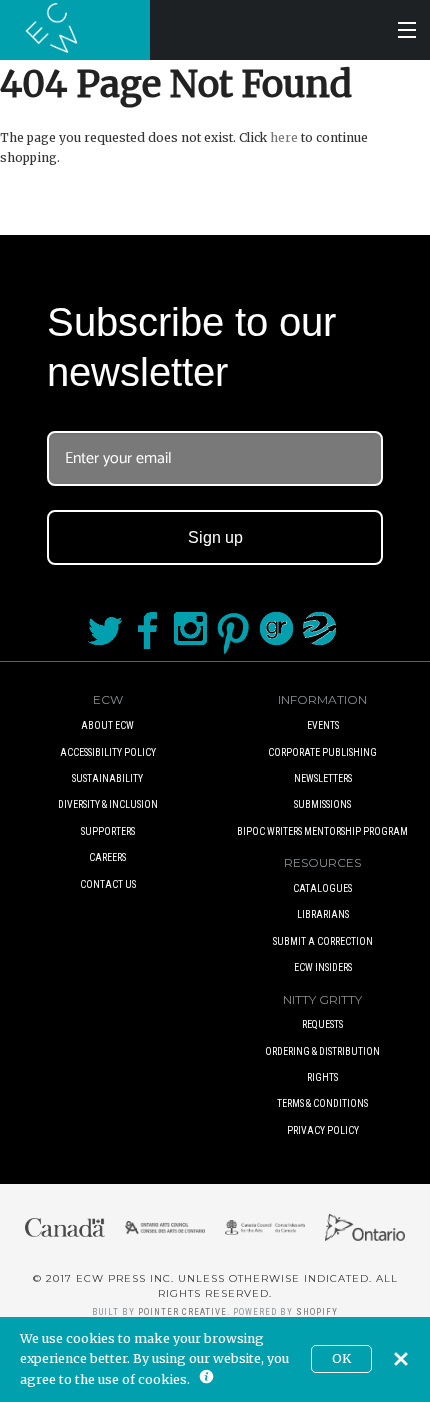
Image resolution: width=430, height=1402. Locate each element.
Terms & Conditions (322, 1103)
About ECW (107, 725)
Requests (322, 1024)
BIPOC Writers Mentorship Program (322, 831)
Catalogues (322, 888)
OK (341, 1358)
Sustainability (107, 778)
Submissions (322, 804)
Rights (322, 1077)
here (284, 137)
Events (323, 725)
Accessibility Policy (108, 752)
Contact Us (108, 884)
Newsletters (323, 778)
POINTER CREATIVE (182, 1312)
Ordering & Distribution (322, 1051)
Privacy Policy (323, 1130)
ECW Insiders (323, 967)
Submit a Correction (323, 941)
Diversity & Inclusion (108, 804)
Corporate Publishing (322, 752)
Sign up (215, 537)
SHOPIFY (317, 1312)
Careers (107, 857)
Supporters (108, 831)
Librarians (323, 914)
